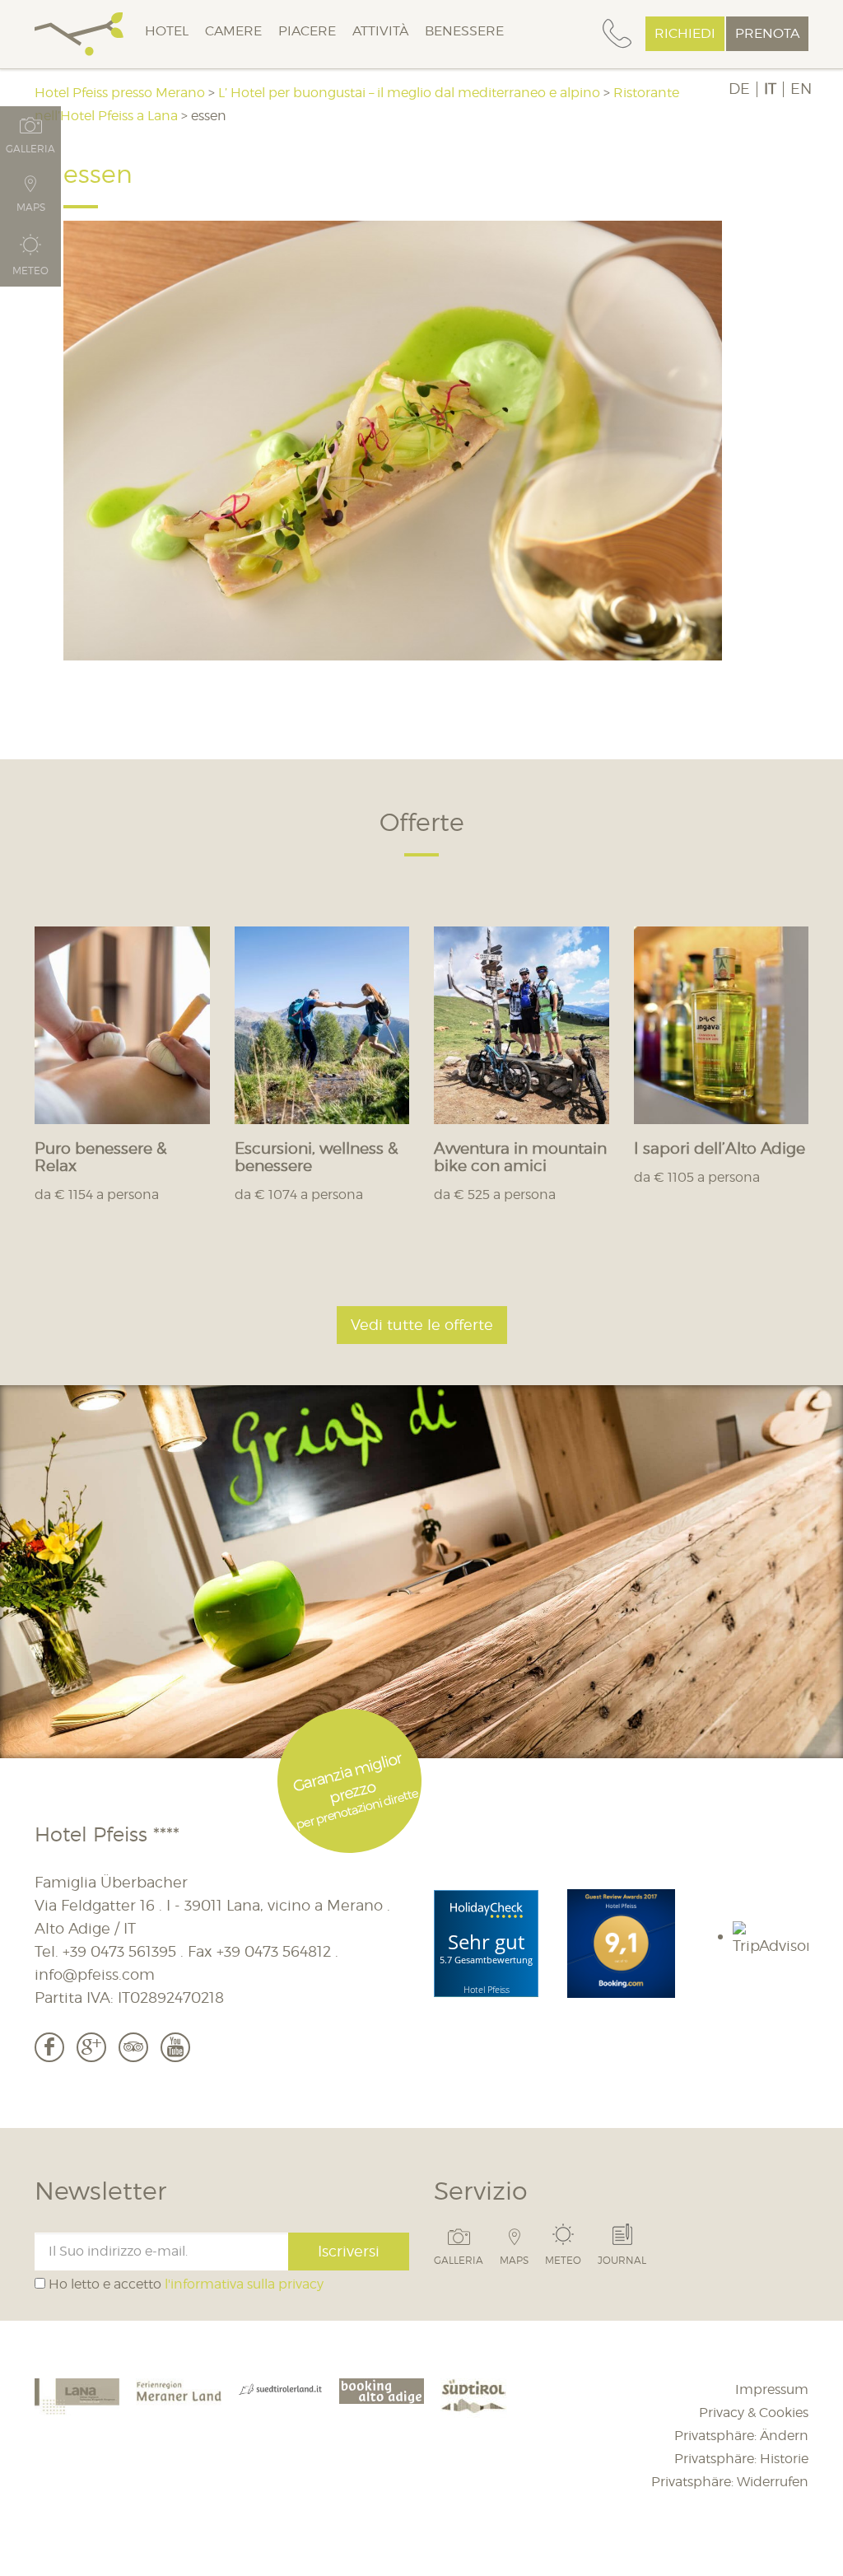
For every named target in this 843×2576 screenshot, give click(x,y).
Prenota (767, 33)
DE (739, 89)
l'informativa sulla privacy (244, 2284)
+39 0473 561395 (119, 1951)
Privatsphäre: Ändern (741, 2436)
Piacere (307, 31)
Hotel (167, 31)
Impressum (772, 2389)
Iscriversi (349, 2251)
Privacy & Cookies (754, 2413)
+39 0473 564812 (274, 1951)
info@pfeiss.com (95, 1974)
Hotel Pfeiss (487, 1989)
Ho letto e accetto (184, 2284)
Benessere (464, 31)
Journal (622, 2260)
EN (801, 89)
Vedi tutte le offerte (422, 1325)
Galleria (459, 2260)
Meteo (563, 2260)
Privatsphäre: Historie (741, 2459)
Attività (380, 31)
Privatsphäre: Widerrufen (730, 2482)
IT (770, 89)
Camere (233, 31)
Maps (514, 2260)
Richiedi (685, 33)
